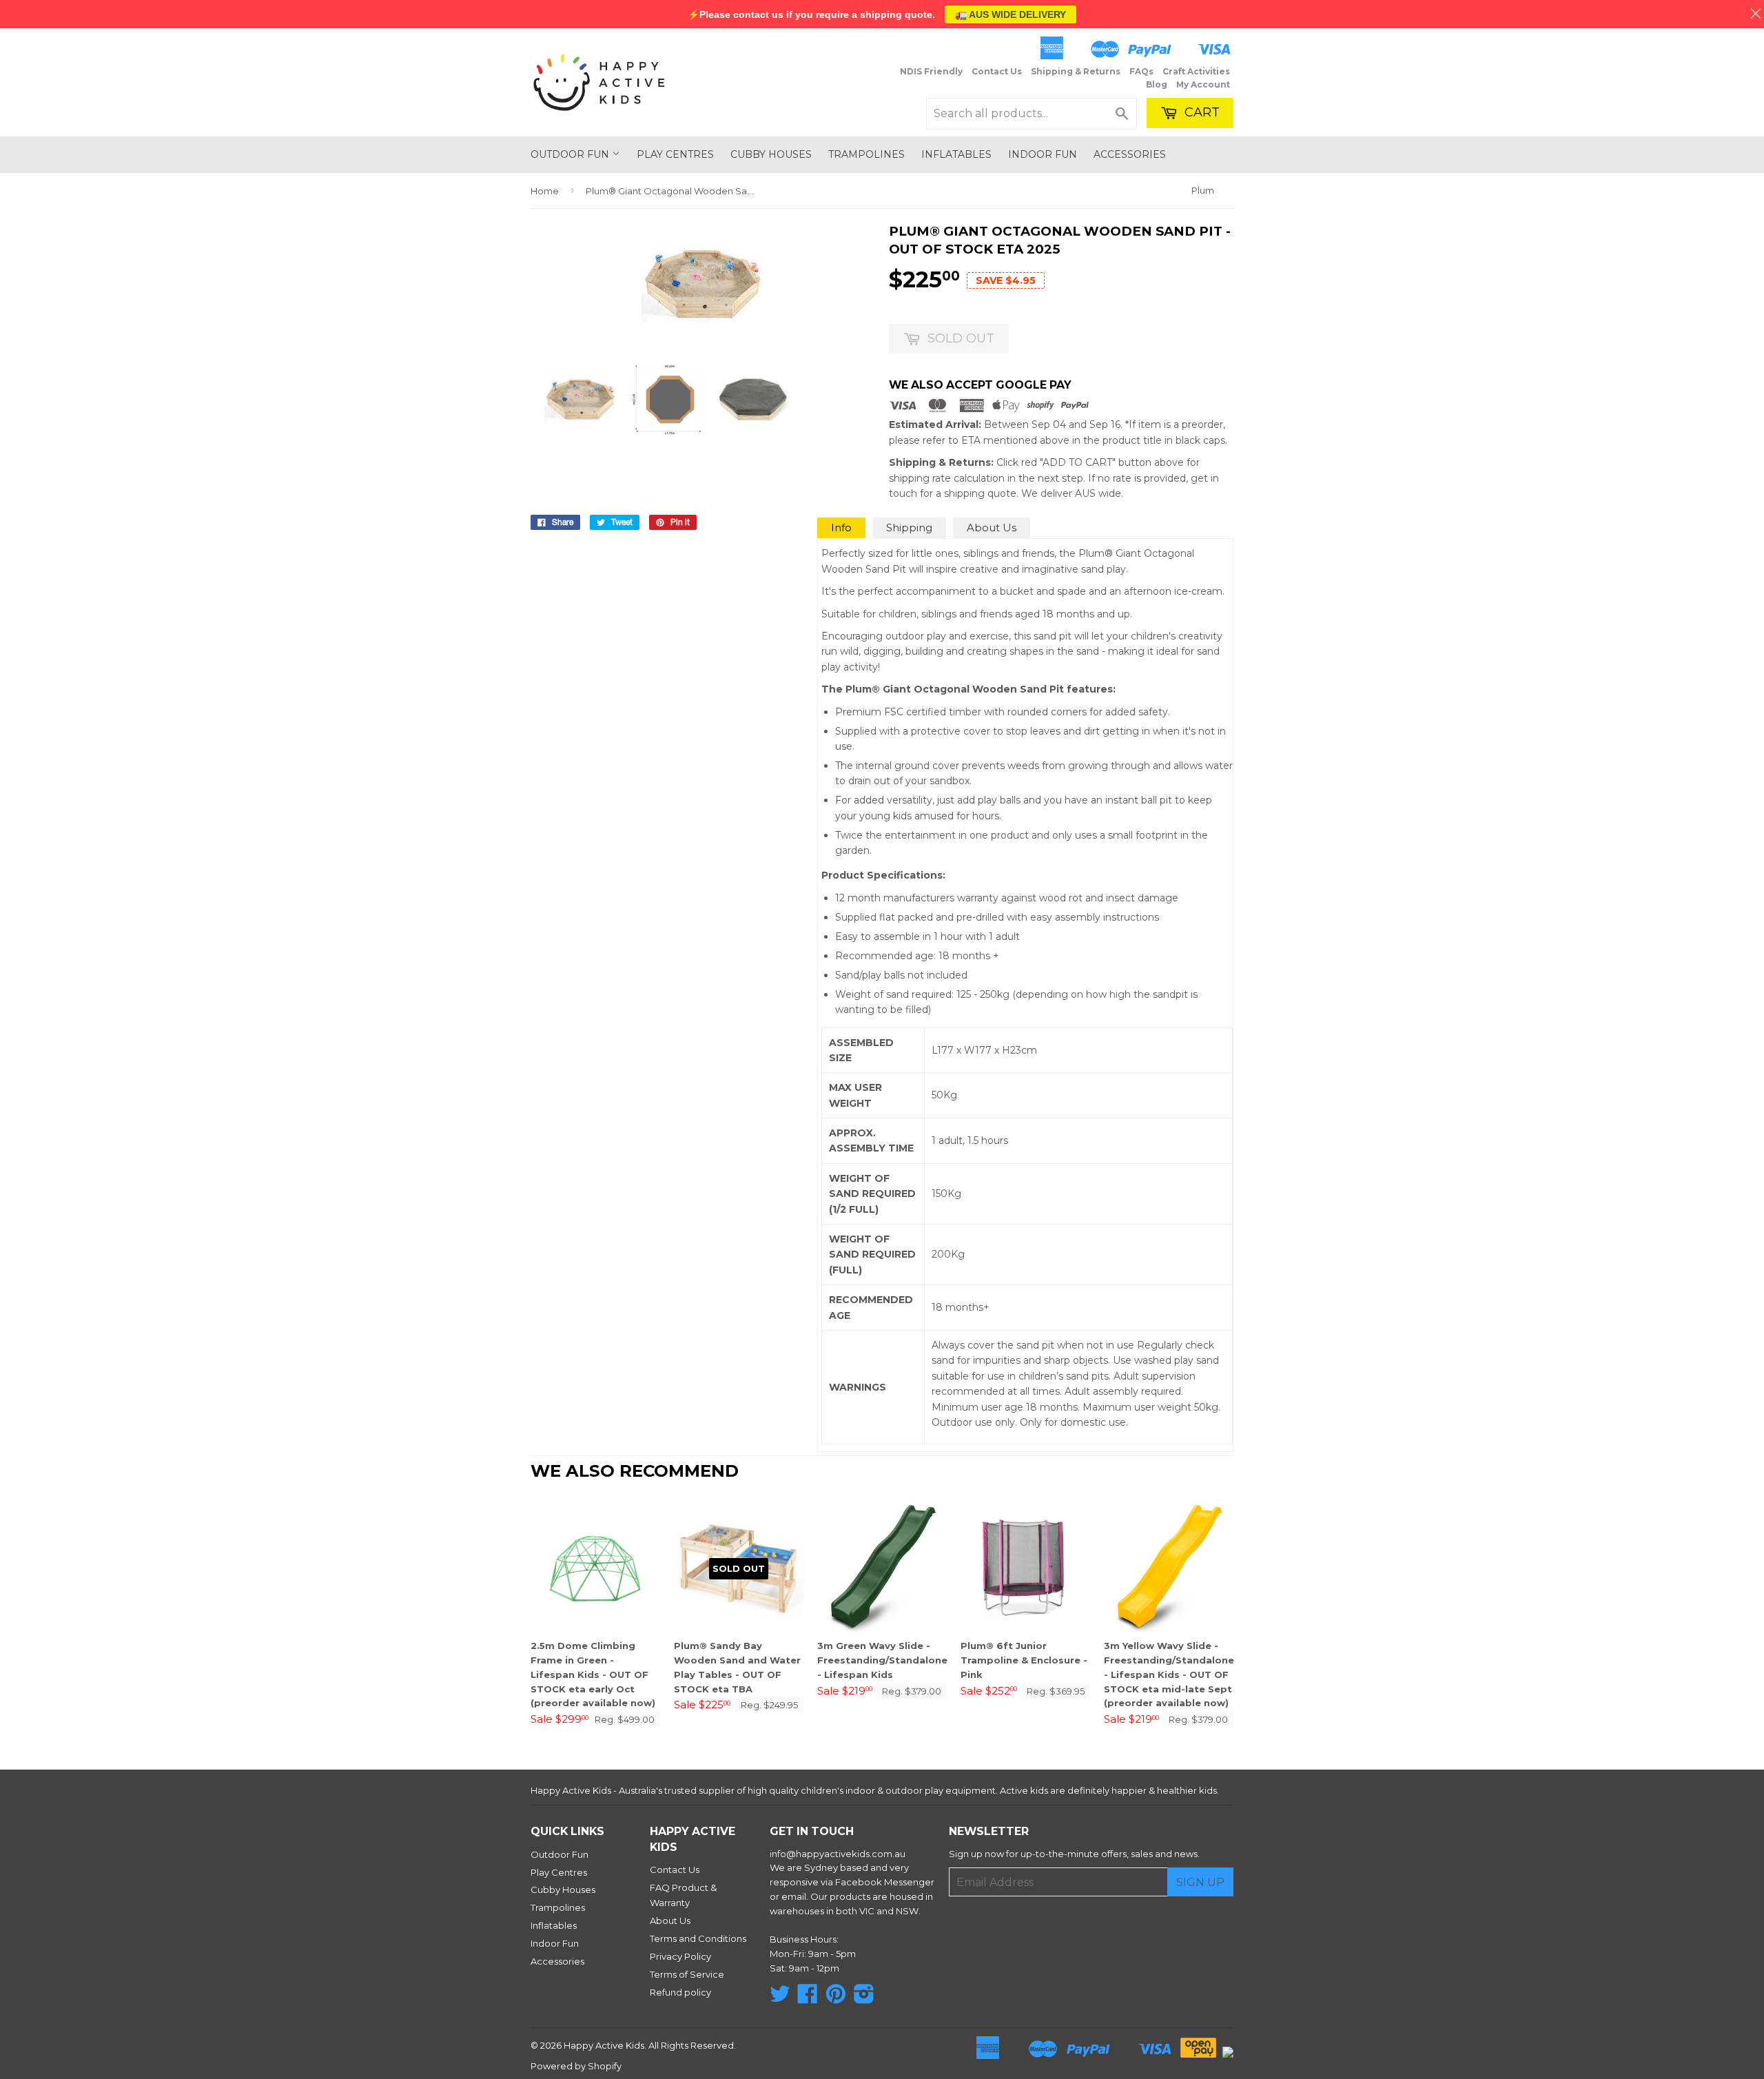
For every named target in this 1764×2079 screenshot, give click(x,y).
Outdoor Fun (571, 154)
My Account (1203, 84)
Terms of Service (687, 1974)
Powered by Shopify (576, 2066)
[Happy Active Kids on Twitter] (780, 1998)
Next (853, 399)
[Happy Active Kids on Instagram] (864, 1998)
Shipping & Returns (1076, 71)
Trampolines (866, 154)
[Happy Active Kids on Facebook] (808, 1998)
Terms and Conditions (698, 1938)
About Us (992, 528)
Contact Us (997, 71)
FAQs (1141, 71)
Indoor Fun (1043, 154)
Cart (1200, 112)
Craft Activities (1196, 71)
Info (841, 528)
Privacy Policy (680, 1956)
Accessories (1130, 154)
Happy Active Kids (604, 2045)
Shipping (909, 528)
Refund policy (680, 1992)
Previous (553, 399)
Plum (1203, 190)
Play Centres (675, 154)
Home (545, 191)
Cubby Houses (771, 154)
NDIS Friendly (931, 71)
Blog (1157, 84)
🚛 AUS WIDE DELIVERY (1011, 14)
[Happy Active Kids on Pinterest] (836, 1998)
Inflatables (956, 154)
